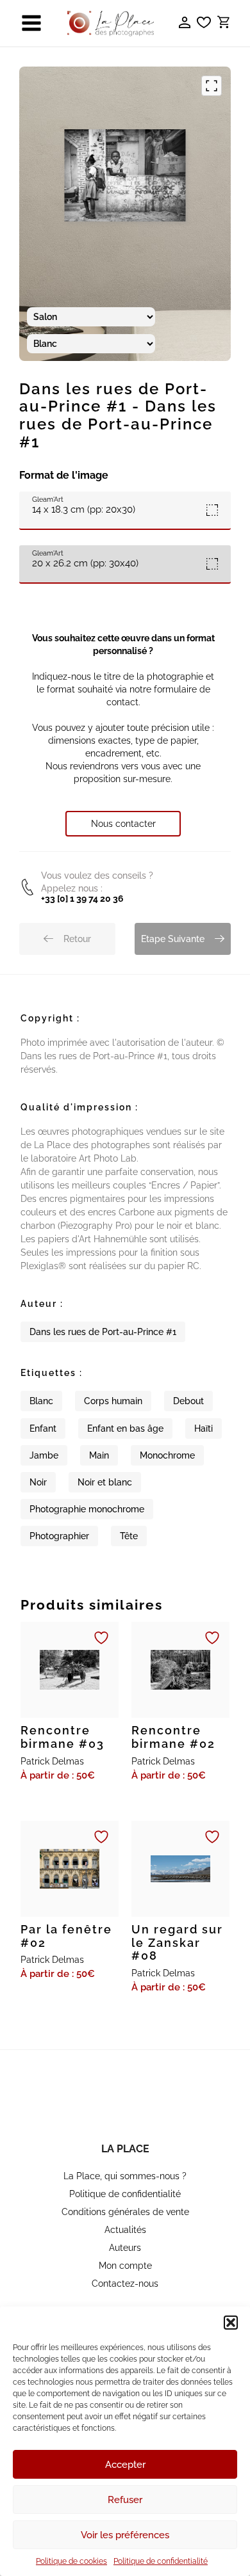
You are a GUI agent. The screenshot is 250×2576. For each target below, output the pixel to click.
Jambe (44, 1455)
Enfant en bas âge (125, 1428)
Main (99, 1455)
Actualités (125, 2230)
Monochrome (167, 1455)
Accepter (125, 2465)
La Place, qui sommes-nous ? (125, 2176)
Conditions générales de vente (125, 2212)
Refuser (125, 2500)
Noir (38, 1482)
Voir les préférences (125, 2535)
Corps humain (113, 1401)
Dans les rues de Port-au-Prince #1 (103, 1332)
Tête (129, 1536)
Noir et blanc (105, 1482)
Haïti (204, 1428)
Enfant (43, 1428)
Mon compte (125, 2266)
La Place (125, 2149)
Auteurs (125, 2248)
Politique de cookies (71, 2561)
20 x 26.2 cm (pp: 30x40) (85, 559)
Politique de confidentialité (161, 2561)
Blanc (41, 1401)
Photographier (59, 1536)
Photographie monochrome (87, 1509)
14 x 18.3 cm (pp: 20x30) (84, 505)
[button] (231, 2323)
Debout (188, 1401)
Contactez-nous (125, 2284)
